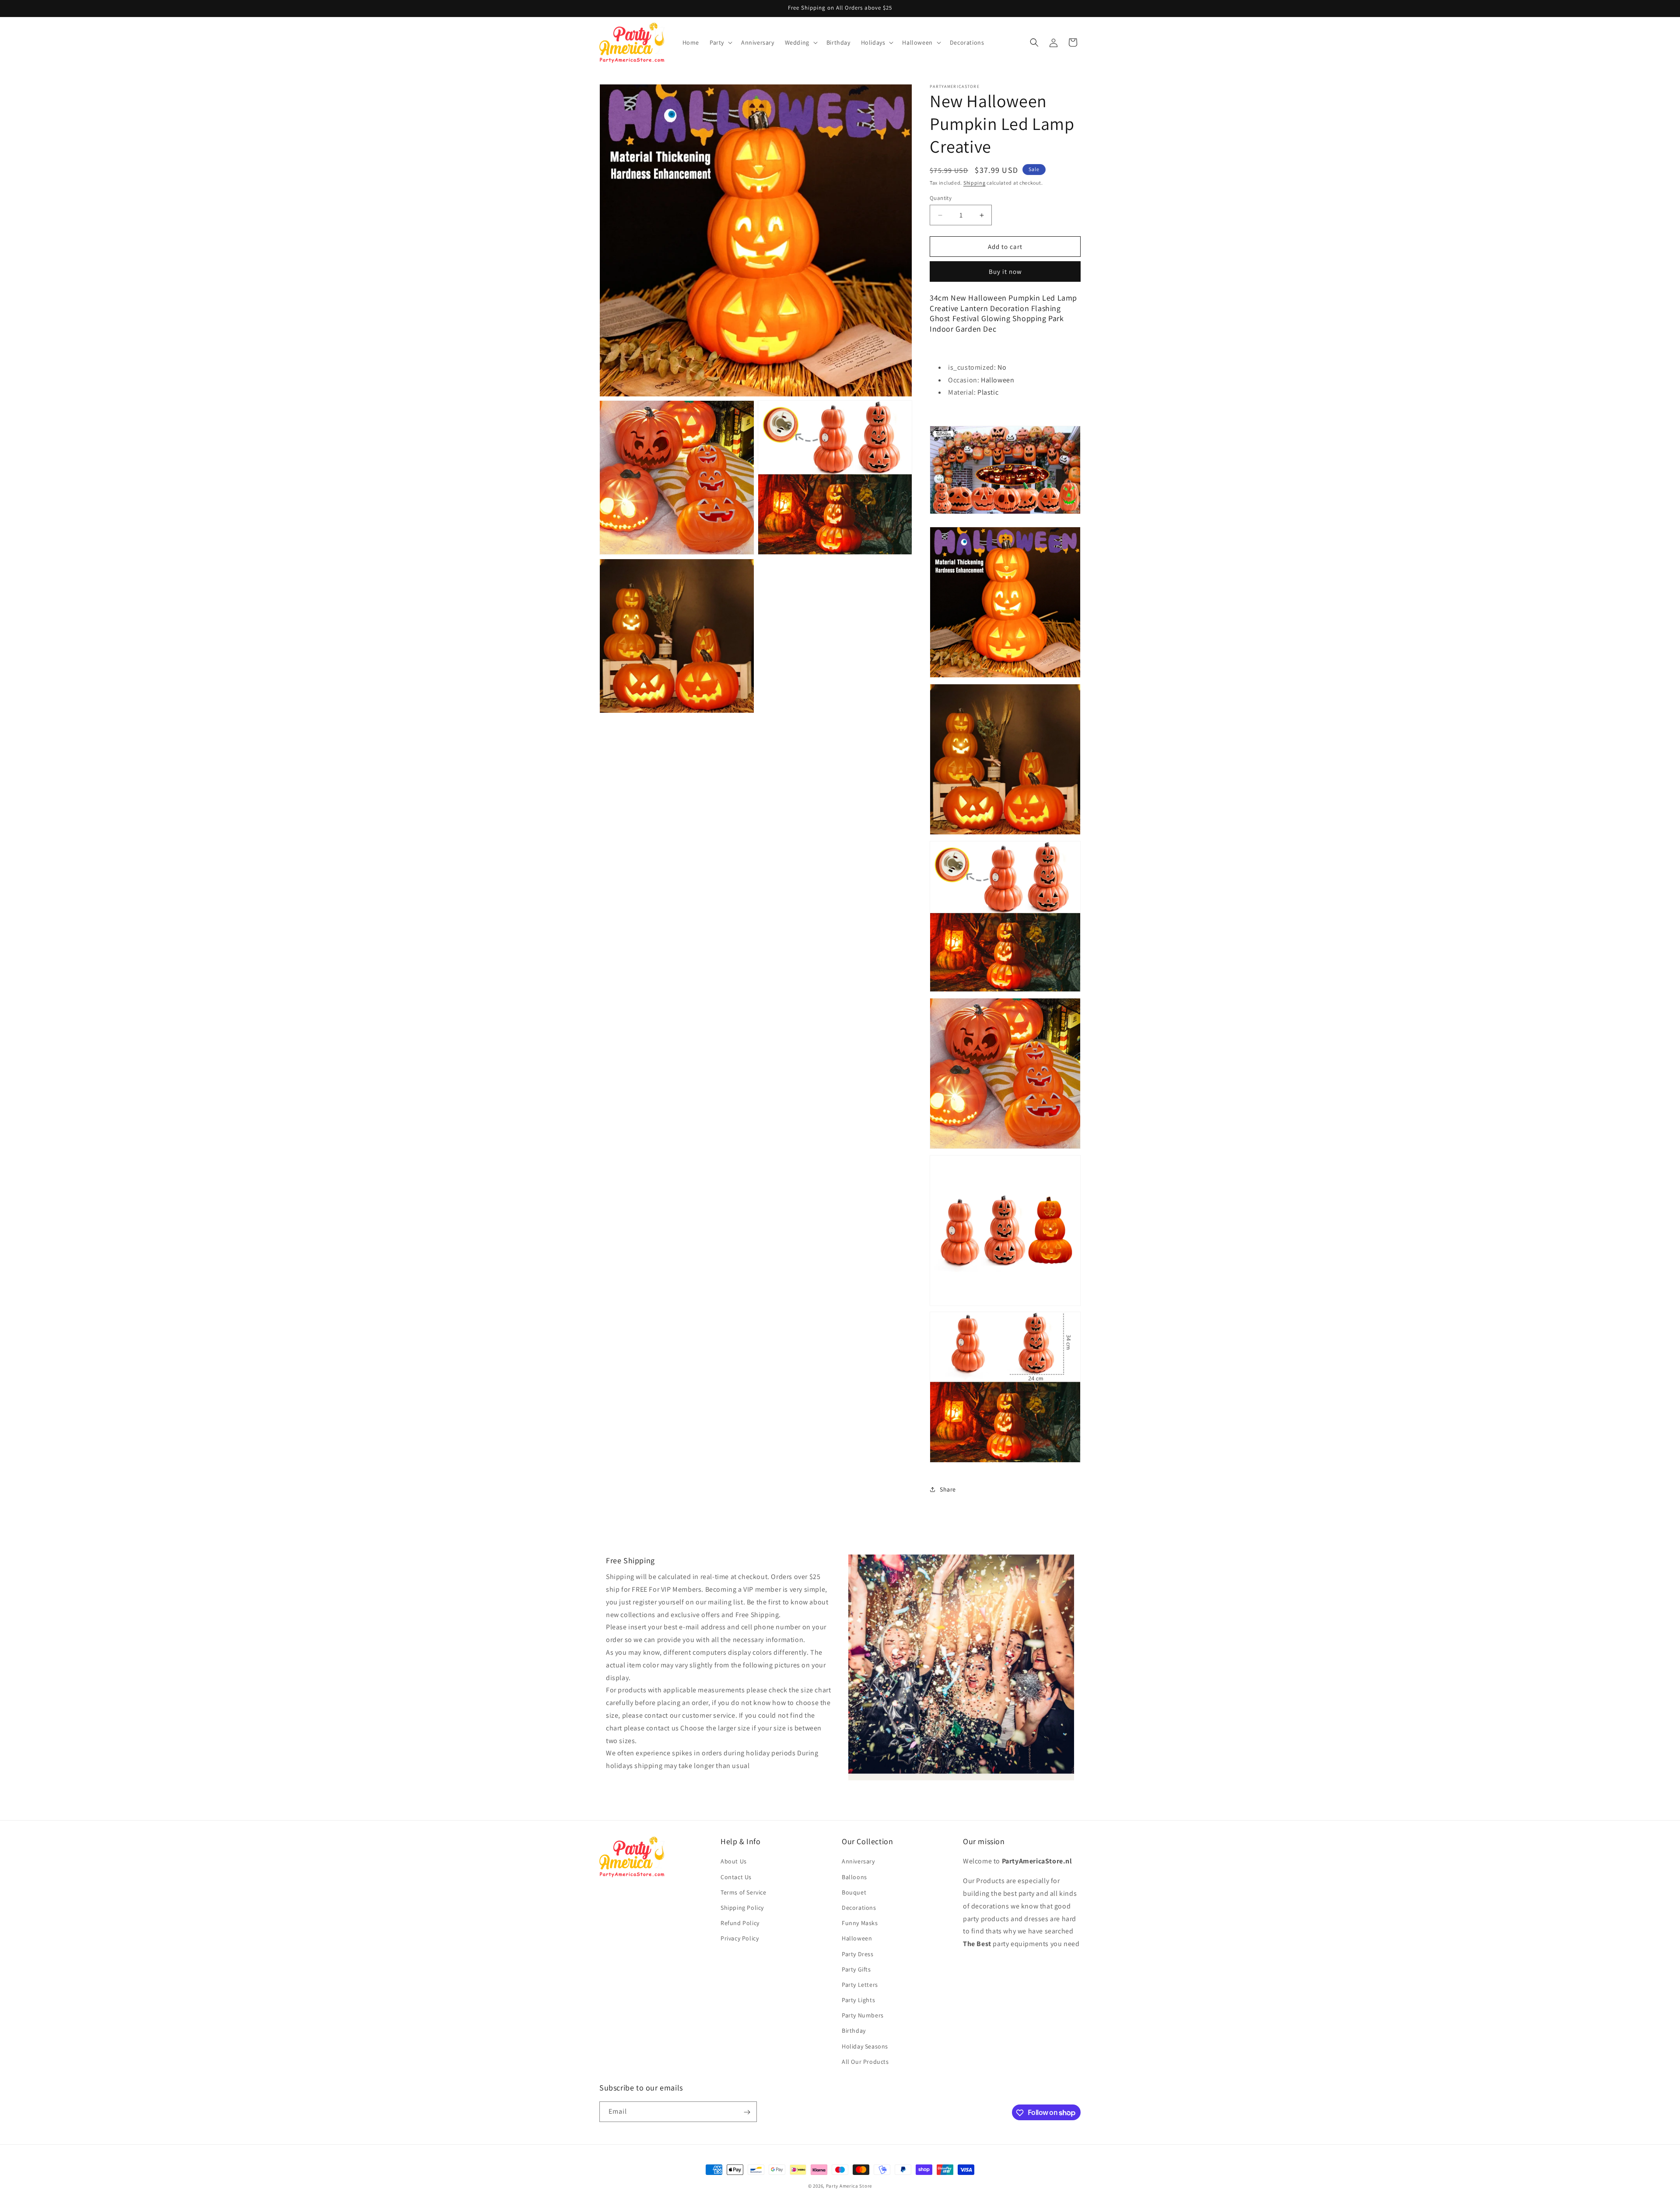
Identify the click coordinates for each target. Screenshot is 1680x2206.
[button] (720, 42)
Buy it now (1005, 271)
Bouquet (854, 1892)
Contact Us (736, 1877)
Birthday (854, 2031)
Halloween (857, 1939)
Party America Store (849, 2186)
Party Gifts (856, 1969)
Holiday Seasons (865, 2046)
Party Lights (858, 2000)
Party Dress (858, 1954)
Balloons (854, 1877)
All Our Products (865, 2062)
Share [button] (948, 1489)
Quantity (941, 198)
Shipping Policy (742, 1908)
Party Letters (860, 1985)
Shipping (975, 183)
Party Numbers (863, 2015)
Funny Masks (860, 1923)
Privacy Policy (740, 1939)
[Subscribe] (747, 2112)
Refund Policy (740, 1923)
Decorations (859, 1908)
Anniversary (858, 1862)
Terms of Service (744, 1892)
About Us (734, 1862)
